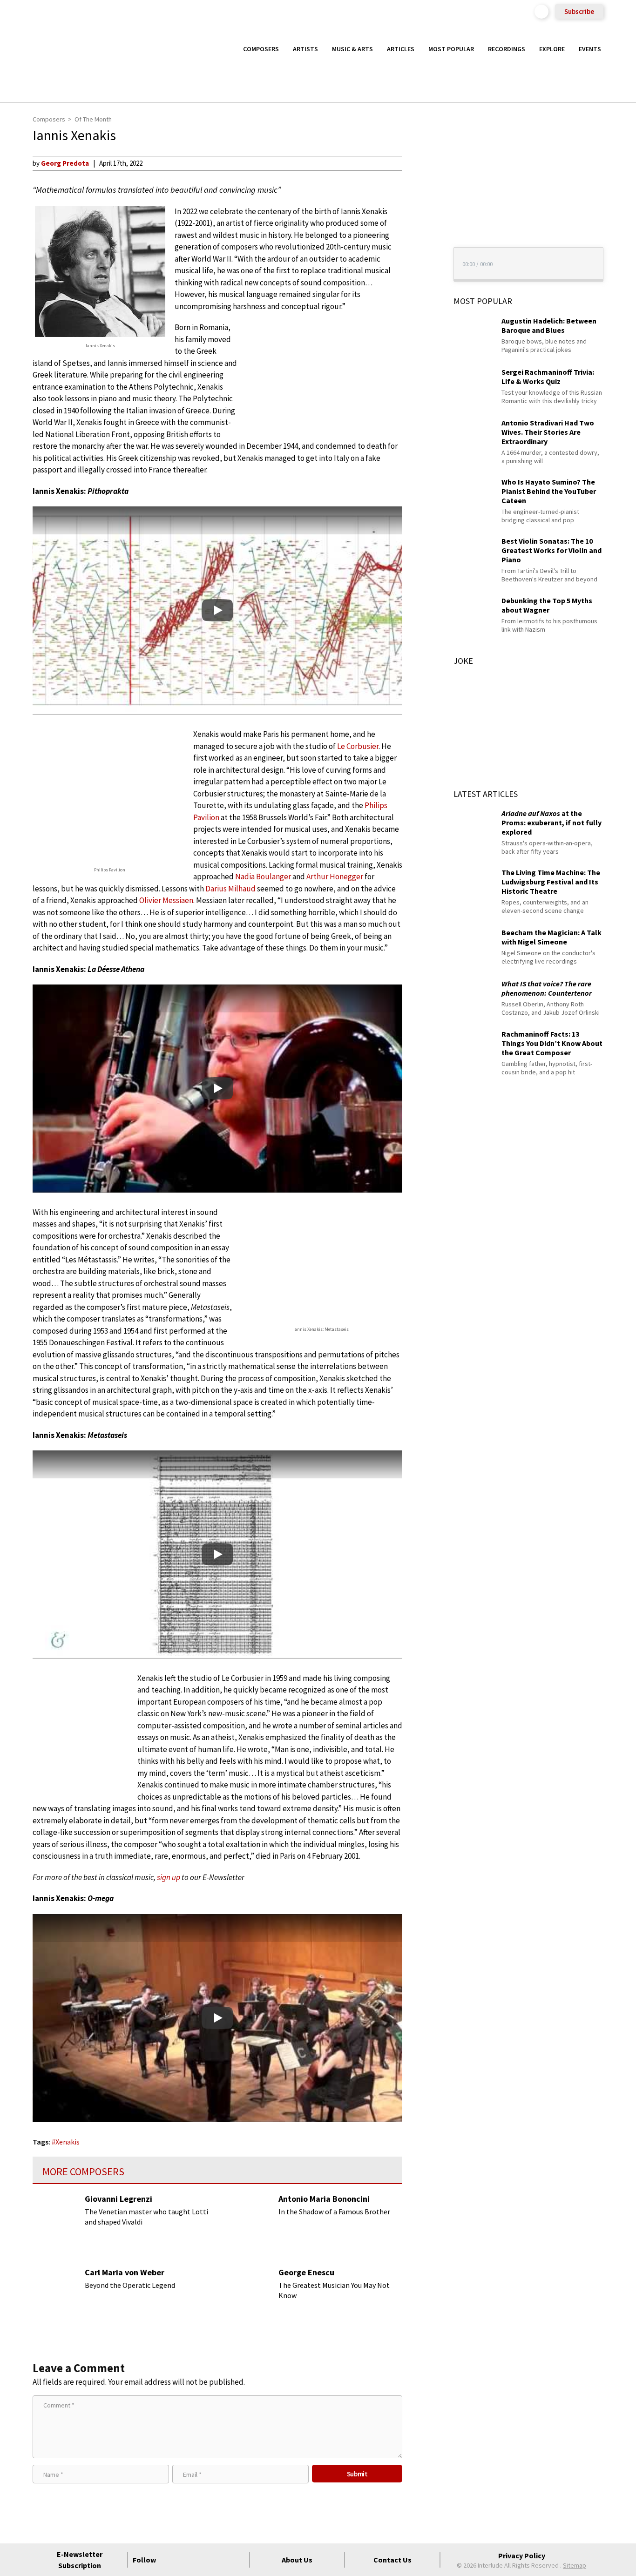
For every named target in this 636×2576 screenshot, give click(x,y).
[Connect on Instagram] (204, 2560)
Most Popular (451, 49)
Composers (261, 49)
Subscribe (579, 11)
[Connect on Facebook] (170, 2560)
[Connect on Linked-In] (221, 2560)
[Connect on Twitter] (187, 2560)
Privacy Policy (522, 2556)
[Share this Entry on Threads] (419, 238)
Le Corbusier (358, 746)
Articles (401, 49)
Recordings (507, 49)
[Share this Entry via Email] (419, 163)
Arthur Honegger (335, 877)
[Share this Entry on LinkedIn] (419, 223)
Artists (305, 49)
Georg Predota (65, 163)
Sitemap (575, 2565)
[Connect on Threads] (237, 2560)
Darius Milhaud (230, 889)
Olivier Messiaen (166, 900)
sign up (169, 1877)
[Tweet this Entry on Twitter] (419, 208)
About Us (297, 2560)
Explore (552, 49)
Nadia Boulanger (263, 877)
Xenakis (68, 2142)
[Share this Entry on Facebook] (419, 193)
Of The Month (93, 119)
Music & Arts (352, 49)
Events (590, 49)
